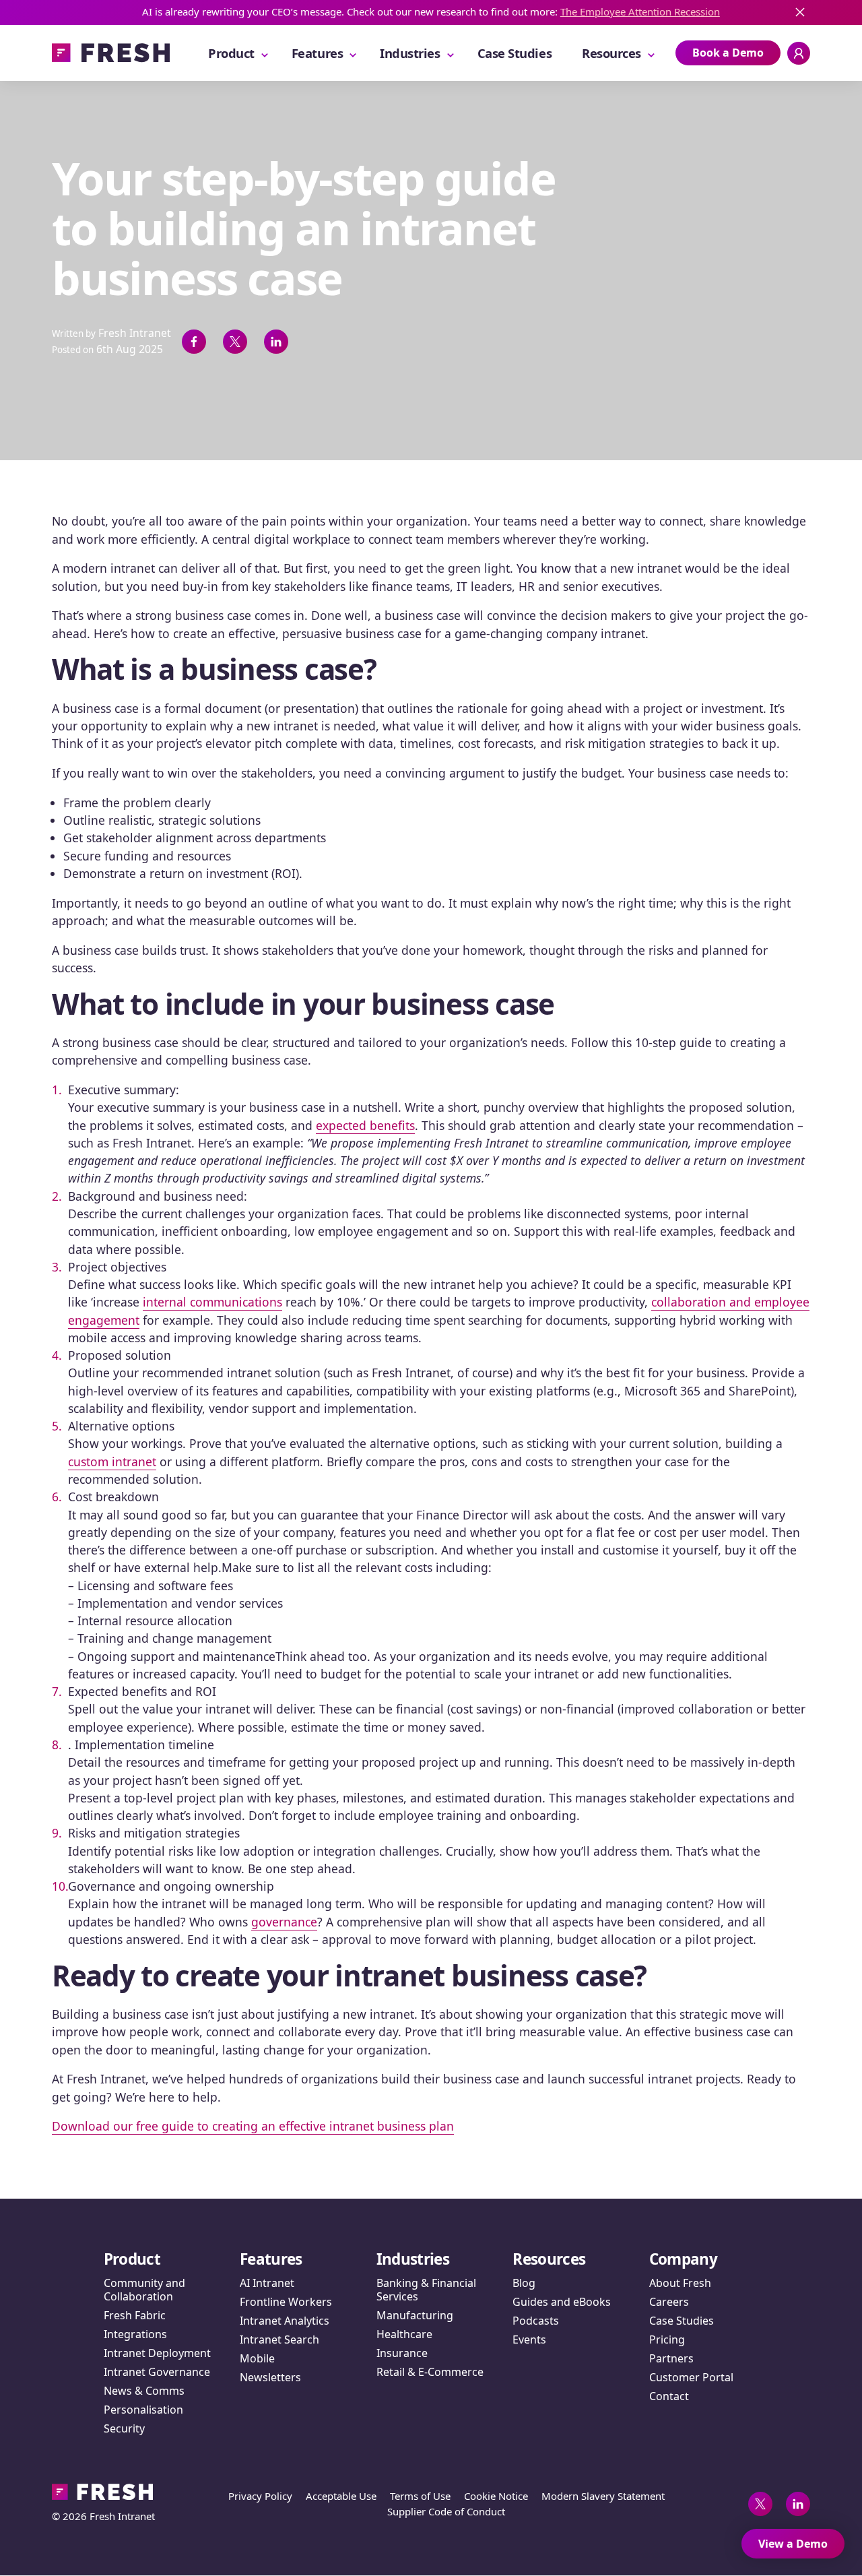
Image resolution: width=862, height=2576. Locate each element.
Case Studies (515, 53)
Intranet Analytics (285, 2321)
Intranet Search (279, 2339)
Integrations (135, 2334)
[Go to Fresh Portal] (799, 53)
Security (124, 2428)
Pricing (667, 2339)
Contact (669, 2396)
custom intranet (112, 1462)
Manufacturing (415, 2315)
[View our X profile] (760, 2504)
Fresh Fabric (135, 2315)
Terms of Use (420, 2496)
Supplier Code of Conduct (446, 2511)
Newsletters (270, 2377)
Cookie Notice (496, 2496)
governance (284, 1922)
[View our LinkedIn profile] (798, 2504)
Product (231, 53)
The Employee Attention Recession (640, 11)
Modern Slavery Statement (603, 2496)
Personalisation (143, 2410)
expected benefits (365, 1125)
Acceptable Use (341, 2496)
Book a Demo (728, 53)
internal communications (212, 1302)
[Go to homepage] (111, 53)
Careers (669, 2302)
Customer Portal (691, 2377)
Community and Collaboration (144, 2290)
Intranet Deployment (157, 2353)
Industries (410, 53)
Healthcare (404, 2334)
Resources (611, 53)
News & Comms (144, 2391)
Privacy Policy (260, 2496)
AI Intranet (267, 2283)
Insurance (402, 2353)
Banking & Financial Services (426, 2290)
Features (317, 53)
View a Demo (793, 2544)
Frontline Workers (286, 2302)
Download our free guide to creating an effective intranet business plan (253, 2126)
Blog (524, 2283)
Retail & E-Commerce (430, 2372)
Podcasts (536, 2321)
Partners (671, 2358)
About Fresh (680, 2283)
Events (529, 2339)
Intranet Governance (157, 2372)
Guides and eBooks (562, 2302)
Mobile (257, 2358)
